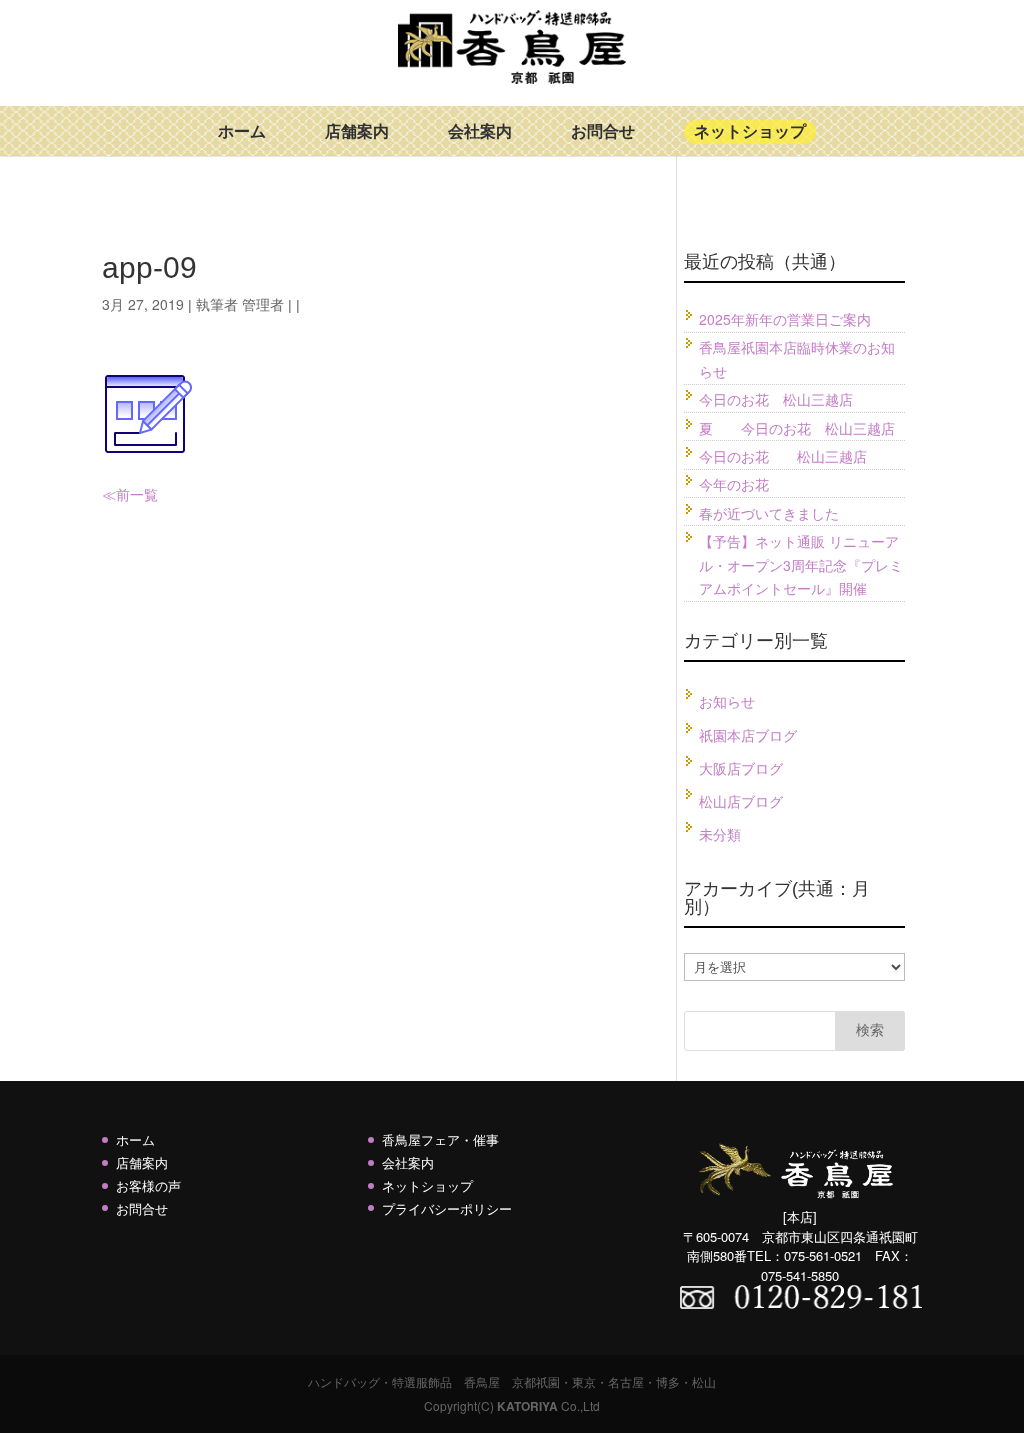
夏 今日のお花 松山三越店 (797, 428)
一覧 (144, 494)
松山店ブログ (741, 801)
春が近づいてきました (769, 513)
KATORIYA (527, 1406)
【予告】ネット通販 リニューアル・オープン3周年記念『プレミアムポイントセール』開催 (801, 565)
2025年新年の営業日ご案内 (785, 319)
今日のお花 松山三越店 (776, 399)
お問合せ (603, 131)
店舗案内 (357, 131)
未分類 (720, 834)
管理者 (263, 304)
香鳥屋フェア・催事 (440, 1139)
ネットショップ (750, 131)
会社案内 (480, 131)
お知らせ (727, 701)
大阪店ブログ (741, 768)
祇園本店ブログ (748, 735)
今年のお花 (734, 484)
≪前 (116, 494)
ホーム (242, 131)
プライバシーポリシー (447, 1208)
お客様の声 (148, 1185)
